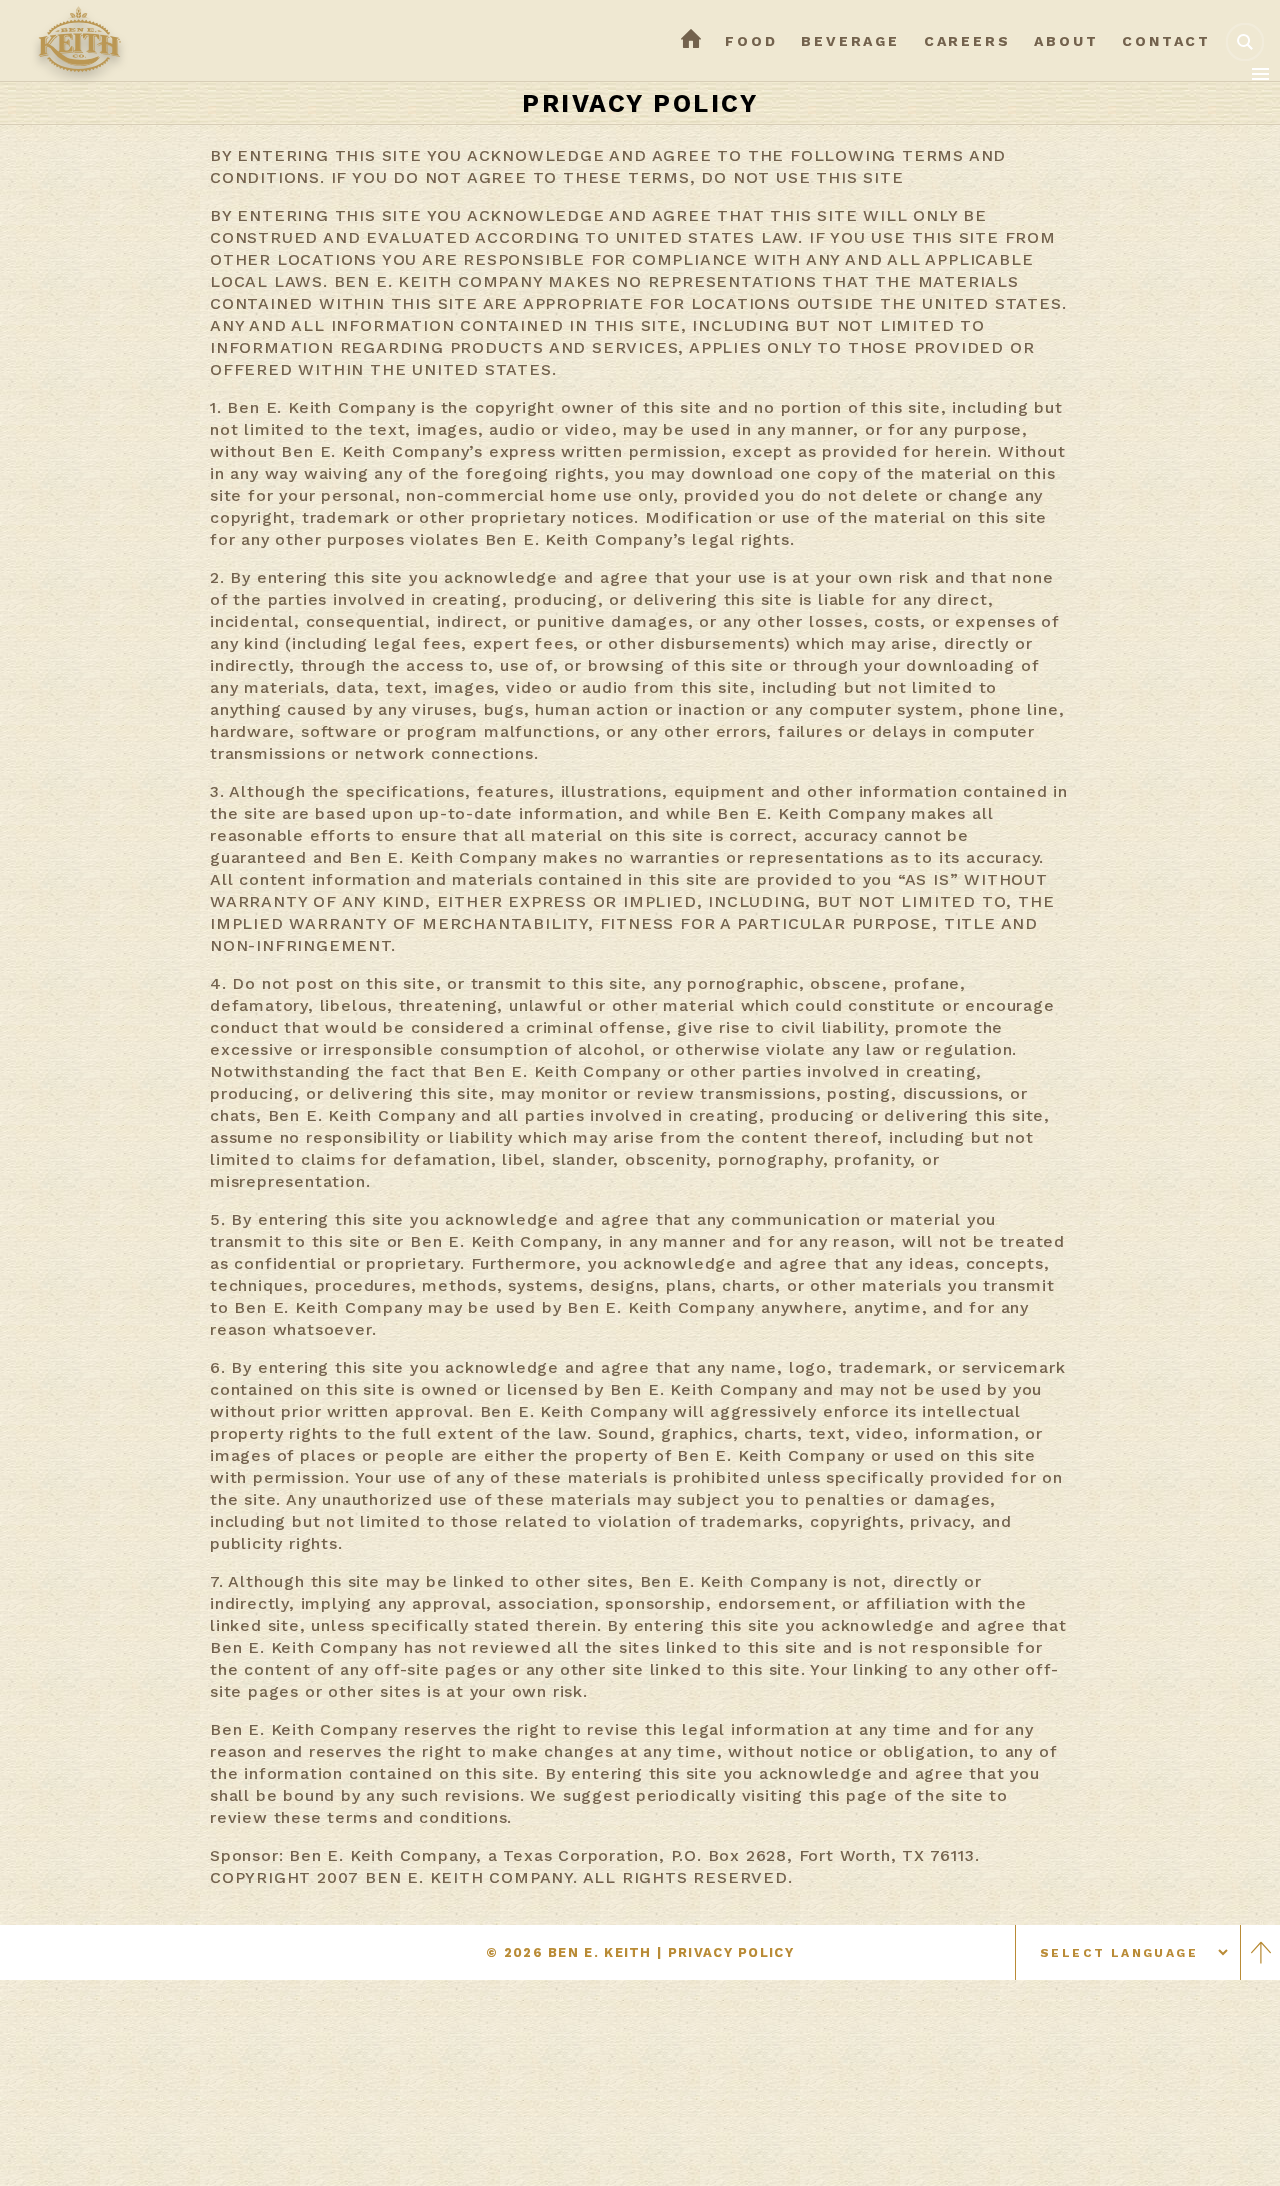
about (1066, 41)
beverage (850, 41)
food (751, 41)
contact (1166, 41)
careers (967, 41)
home (691, 41)
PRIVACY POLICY (731, 1952)
